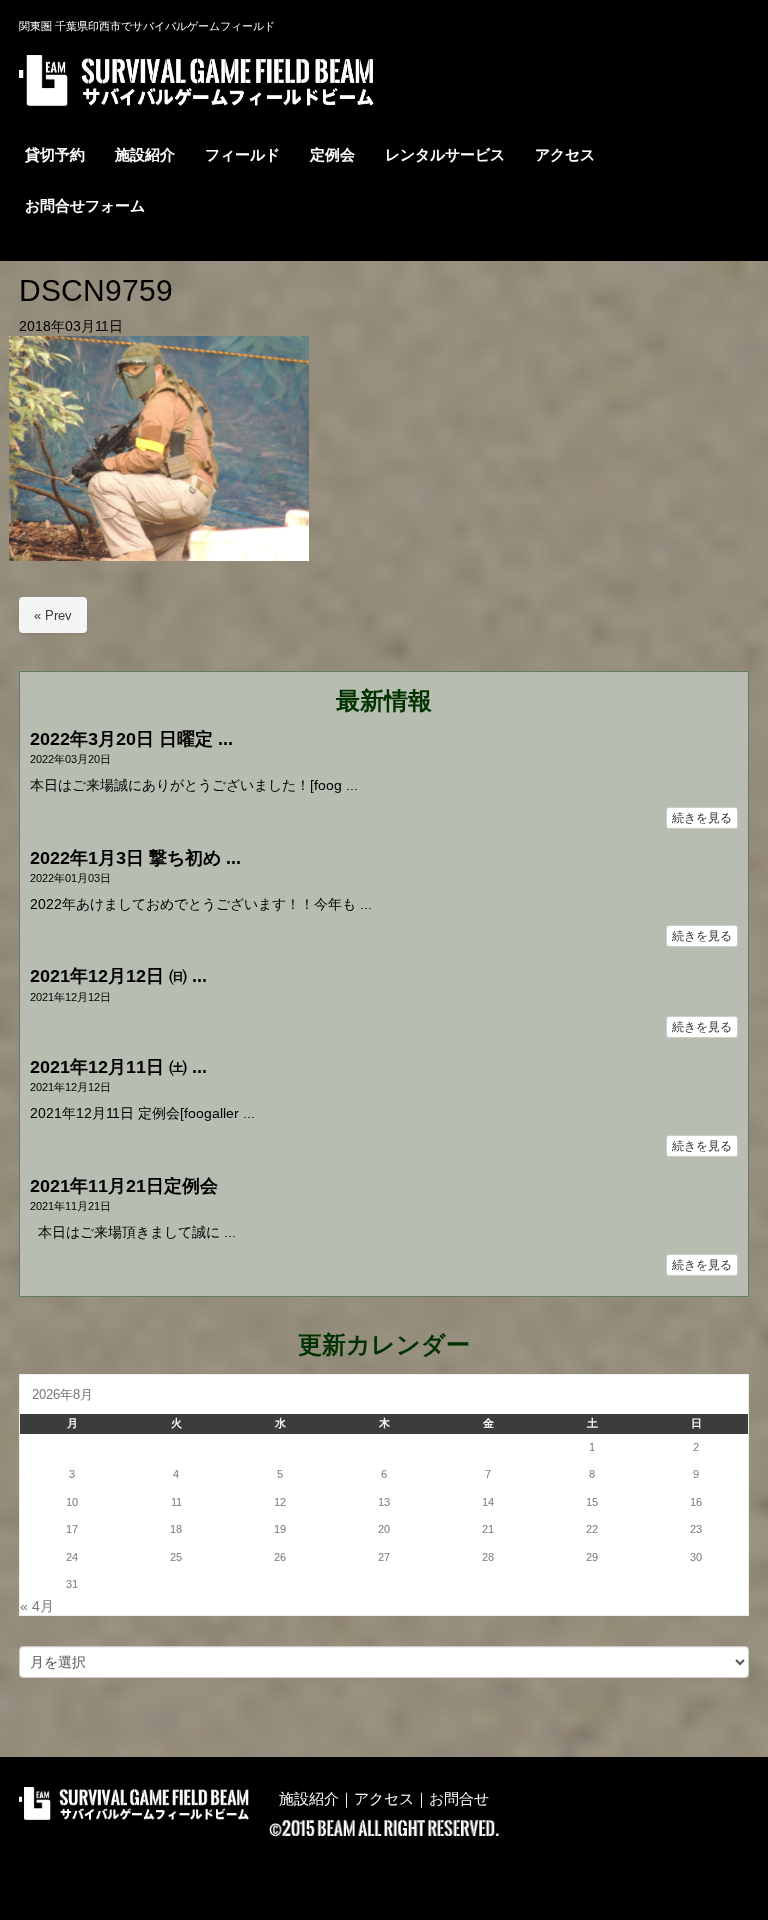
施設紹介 (309, 1799)
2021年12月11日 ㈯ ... (118, 1067)
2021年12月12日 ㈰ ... (118, 976)
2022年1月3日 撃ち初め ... (135, 858)
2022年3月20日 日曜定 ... (131, 739)
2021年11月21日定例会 (124, 1186)
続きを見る (702, 818)
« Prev (53, 615)
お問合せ (459, 1799)
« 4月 (37, 1606)
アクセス (384, 1799)
